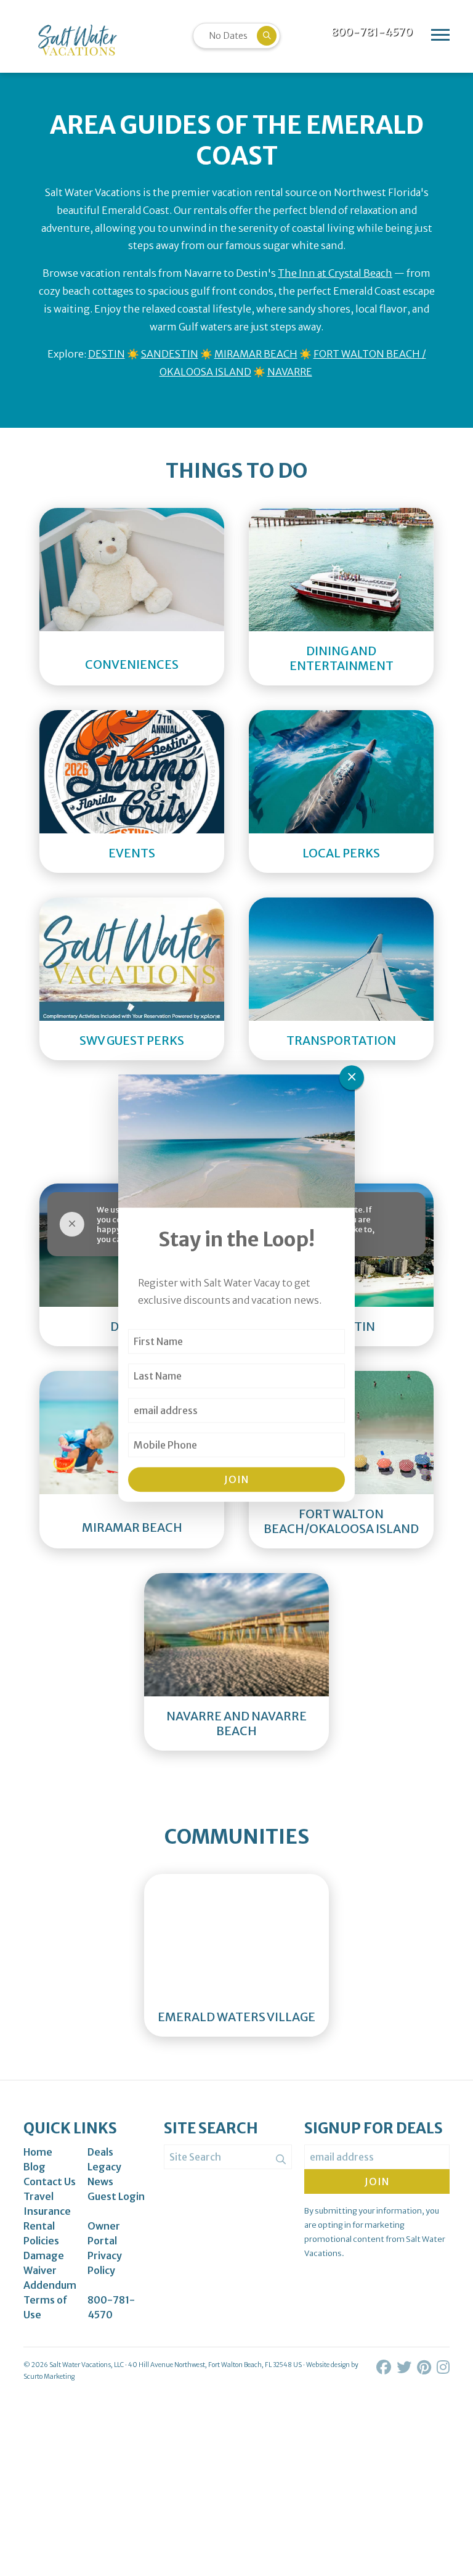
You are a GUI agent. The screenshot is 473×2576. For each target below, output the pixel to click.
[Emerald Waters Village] (236, 1936)
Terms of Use (46, 2307)
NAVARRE (290, 372)
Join (236, 1479)
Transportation (341, 1041)
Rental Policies (41, 2233)
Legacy (104, 2167)
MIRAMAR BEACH (256, 354)
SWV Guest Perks (132, 1041)
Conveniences (132, 664)
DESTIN (107, 354)
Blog (34, 2167)
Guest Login (116, 2196)
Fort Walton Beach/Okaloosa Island (341, 1521)
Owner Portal (104, 2233)
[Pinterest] (425, 2367)
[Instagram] (443, 2367)
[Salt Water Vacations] (77, 40)
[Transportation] (341, 959)
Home (38, 2152)
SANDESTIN (170, 354)
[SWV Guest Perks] (132, 959)
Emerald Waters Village (236, 2017)
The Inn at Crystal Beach (335, 273)
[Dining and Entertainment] (341, 570)
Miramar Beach (132, 1527)
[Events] (132, 772)
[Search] (281, 2159)
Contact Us (50, 2181)
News (100, 2181)
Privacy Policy (105, 2263)
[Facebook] (385, 2367)
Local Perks (341, 853)
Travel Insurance (47, 2204)
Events (132, 853)
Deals (100, 2152)
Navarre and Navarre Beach (236, 1723)
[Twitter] (405, 2367)
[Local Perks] (341, 772)
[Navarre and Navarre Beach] (236, 1635)
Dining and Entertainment (342, 658)
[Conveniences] (132, 576)
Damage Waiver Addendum (50, 2270)
